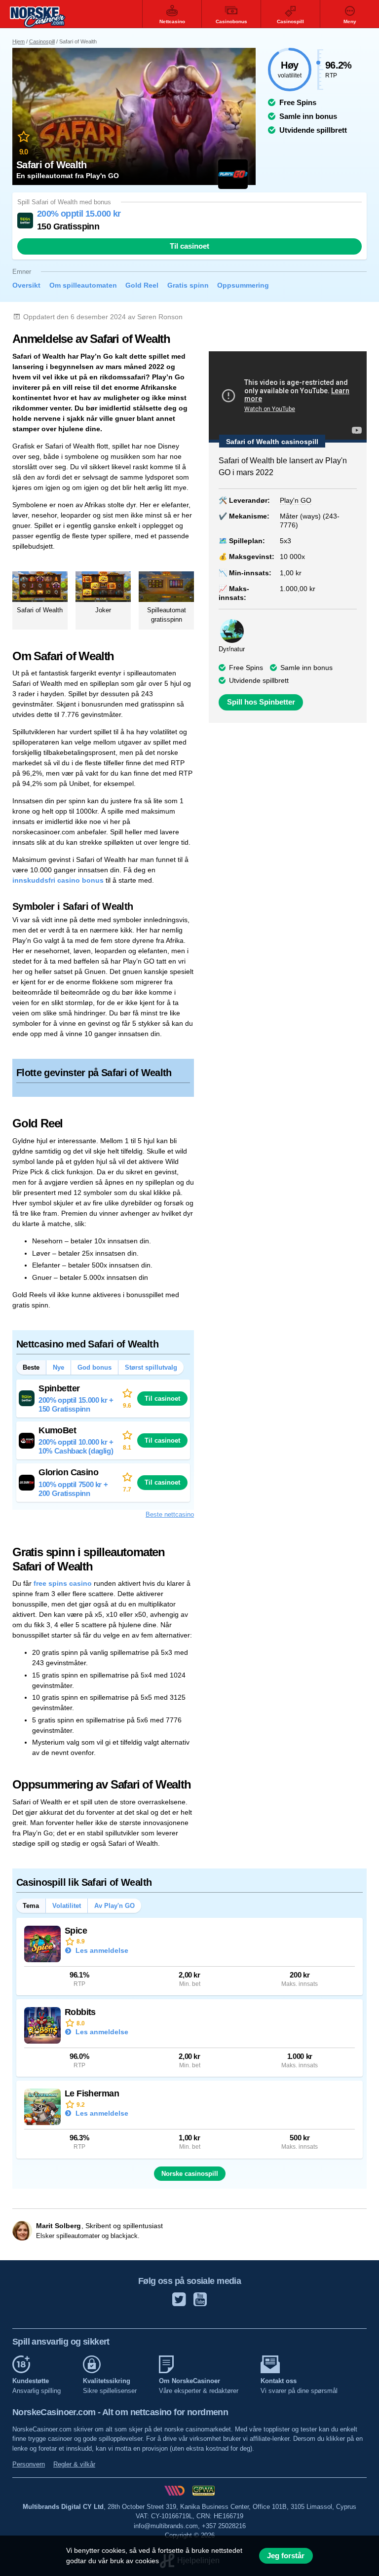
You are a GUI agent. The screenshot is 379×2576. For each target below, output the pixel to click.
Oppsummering (243, 285)
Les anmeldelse (101, 1950)
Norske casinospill (190, 2174)
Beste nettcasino (170, 1514)
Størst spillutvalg (151, 1367)
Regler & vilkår (74, 2464)
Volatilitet (67, 1906)
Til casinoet (189, 246)
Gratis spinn (188, 285)
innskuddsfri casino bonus (58, 880)
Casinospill (42, 41)
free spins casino (63, 1583)
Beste (31, 1367)
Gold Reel (142, 285)
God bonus (95, 1367)
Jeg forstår (286, 2556)
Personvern (29, 2464)
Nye (58, 1367)
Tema (31, 1906)
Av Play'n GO (114, 1906)
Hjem (19, 41)
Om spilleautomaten (83, 285)
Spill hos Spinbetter (261, 702)
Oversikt (26, 285)
